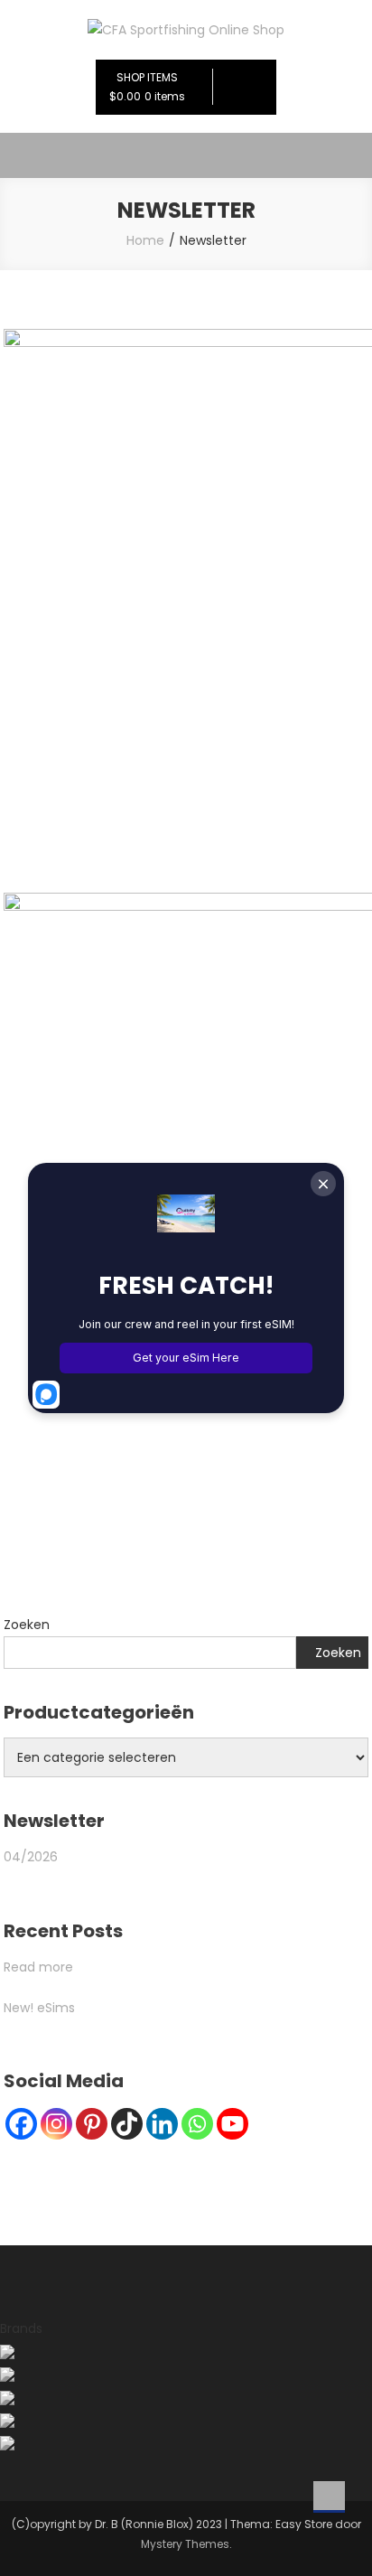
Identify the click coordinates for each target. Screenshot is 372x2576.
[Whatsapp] (197, 2124)
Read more (38, 1967)
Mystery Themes (185, 2544)
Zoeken (27, 1625)
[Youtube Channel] (232, 2124)
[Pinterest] (92, 2124)
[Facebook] (21, 2124)
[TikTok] (127, 2124)
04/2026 (31, 1857)
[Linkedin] (162, 2124)
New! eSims (39, 2008)
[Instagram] (56, 2124)
